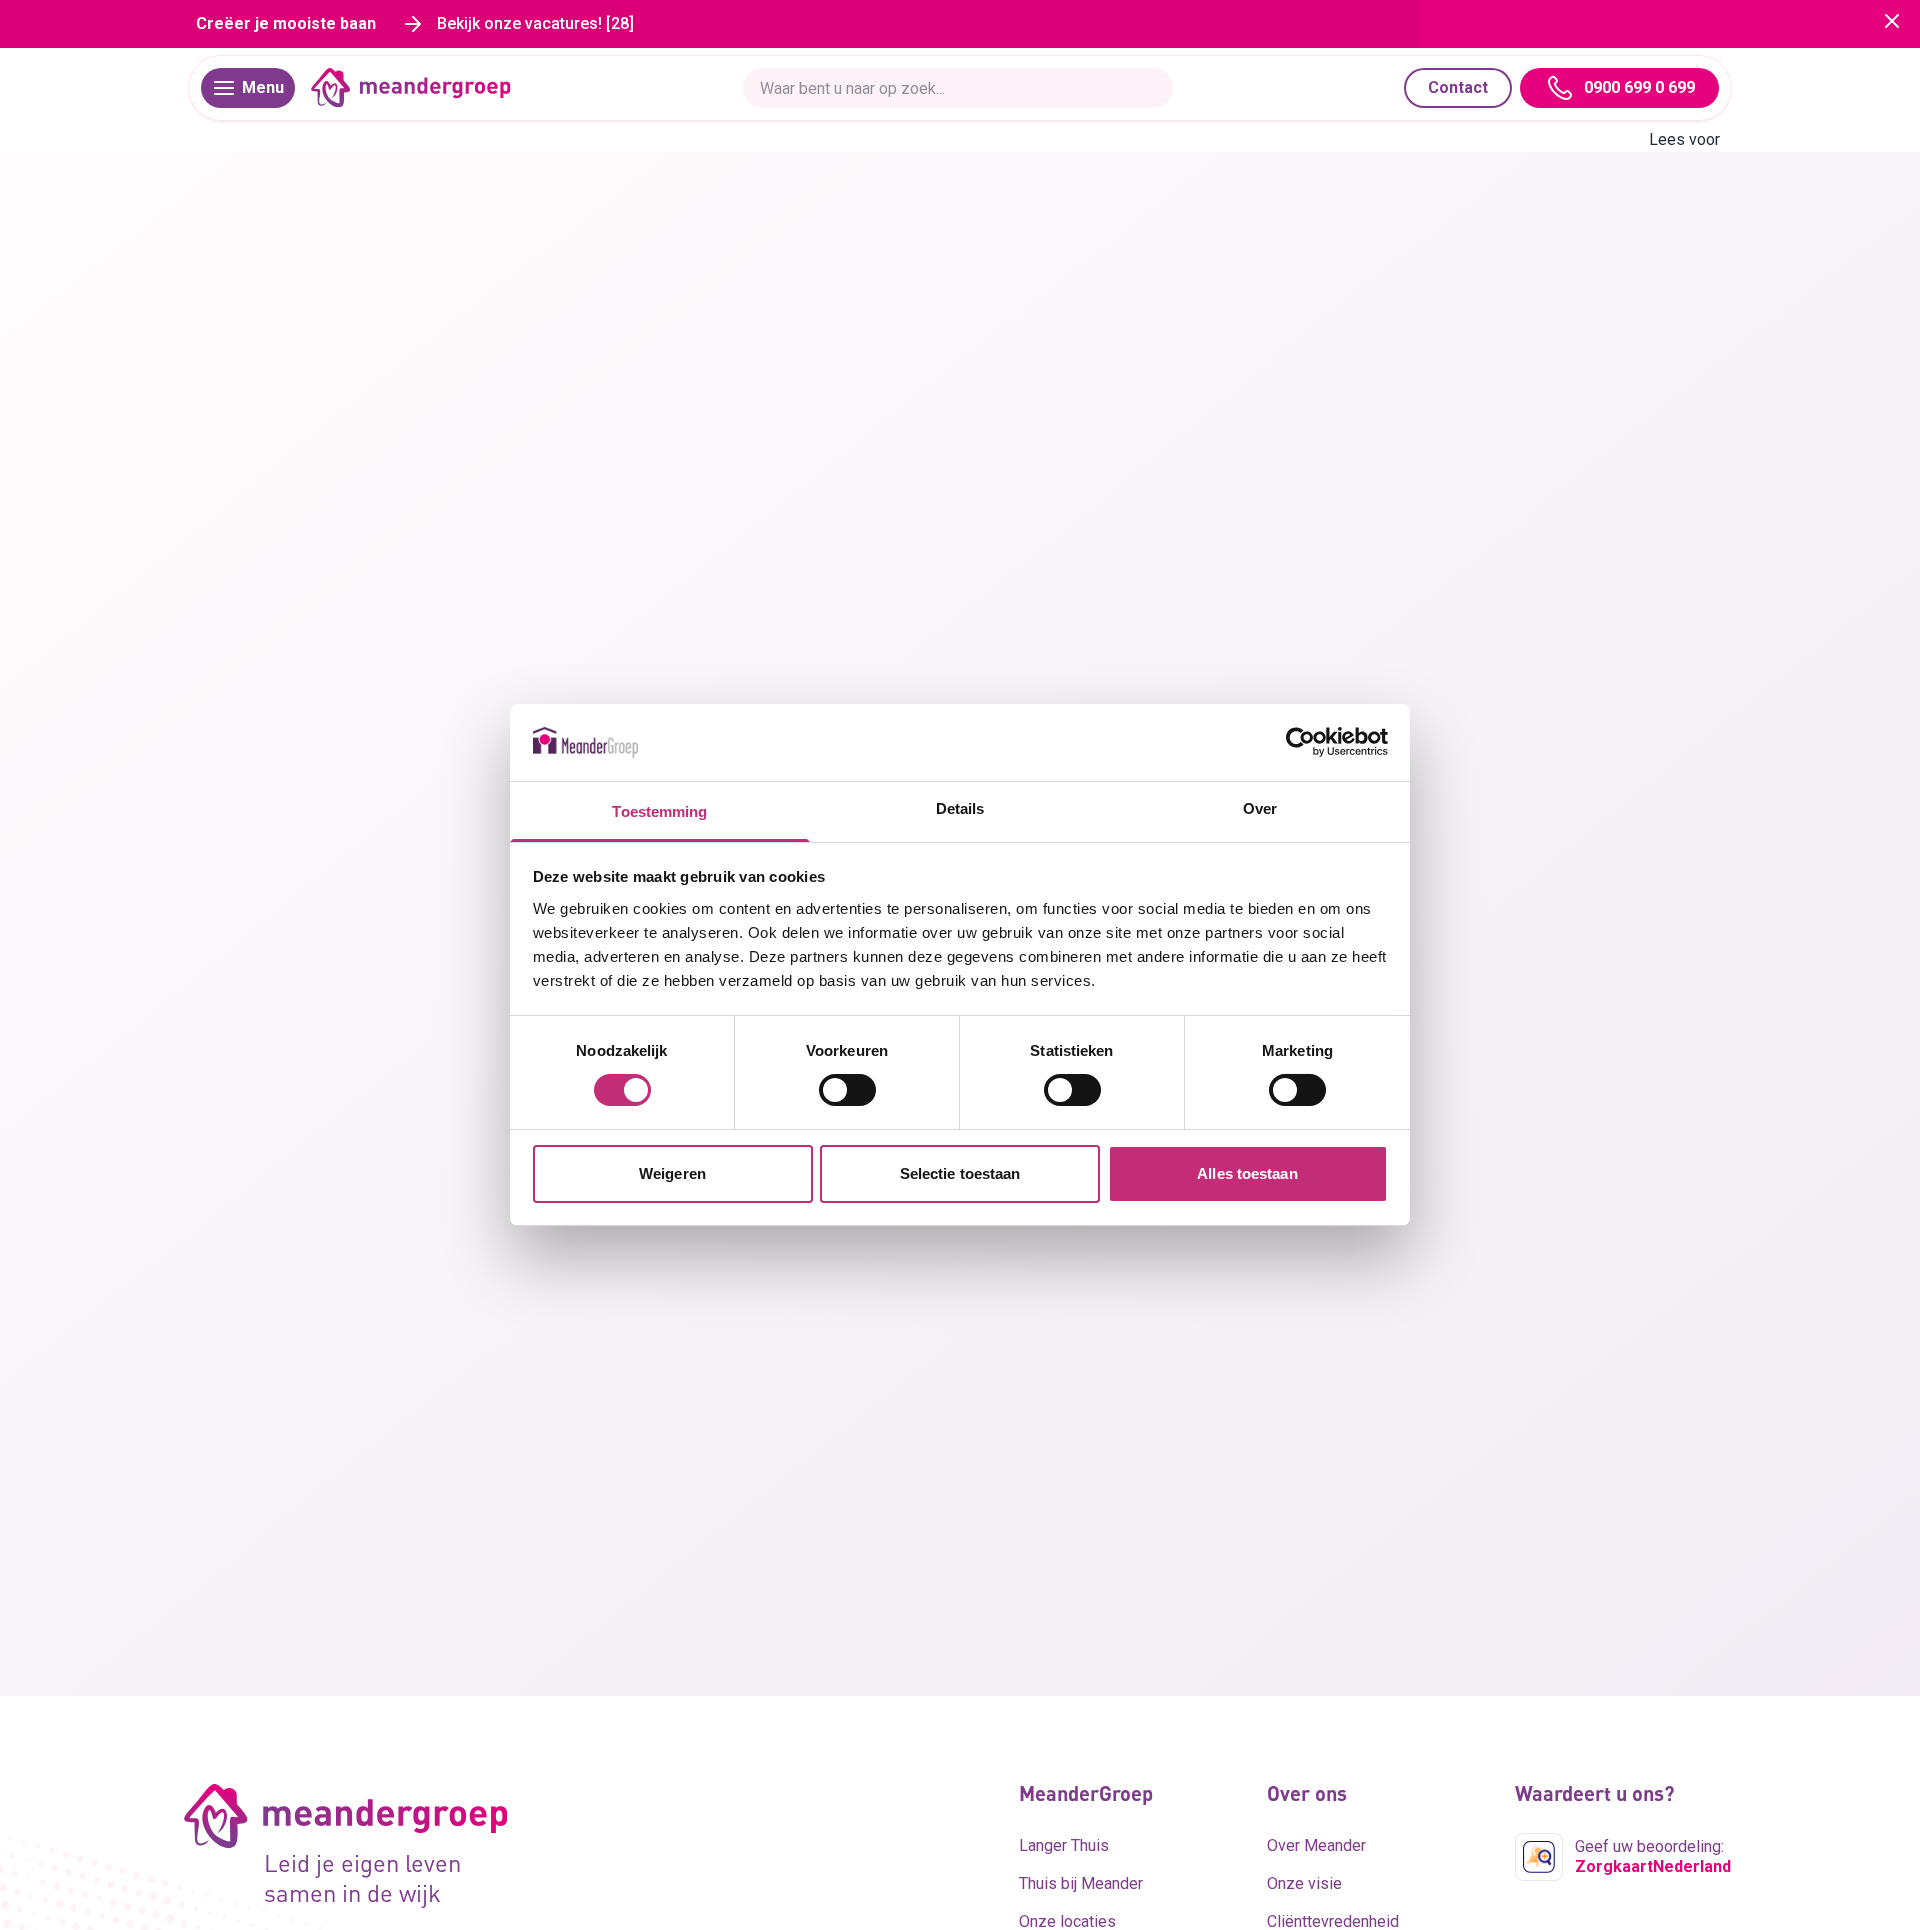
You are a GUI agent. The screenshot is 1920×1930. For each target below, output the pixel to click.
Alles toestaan (1247, 1173)
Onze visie (1304, 1883)
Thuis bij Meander (1081, 1883)
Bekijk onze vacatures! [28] (535, 23)
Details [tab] (960, 808)
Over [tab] (1260, 808)
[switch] (847, 1090)
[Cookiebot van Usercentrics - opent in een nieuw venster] (1300, 742)
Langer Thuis (1064, 1845)
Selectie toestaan (960, 1173)
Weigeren (672, 1173)
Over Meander (1316, 1845)
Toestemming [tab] (659, 811)
